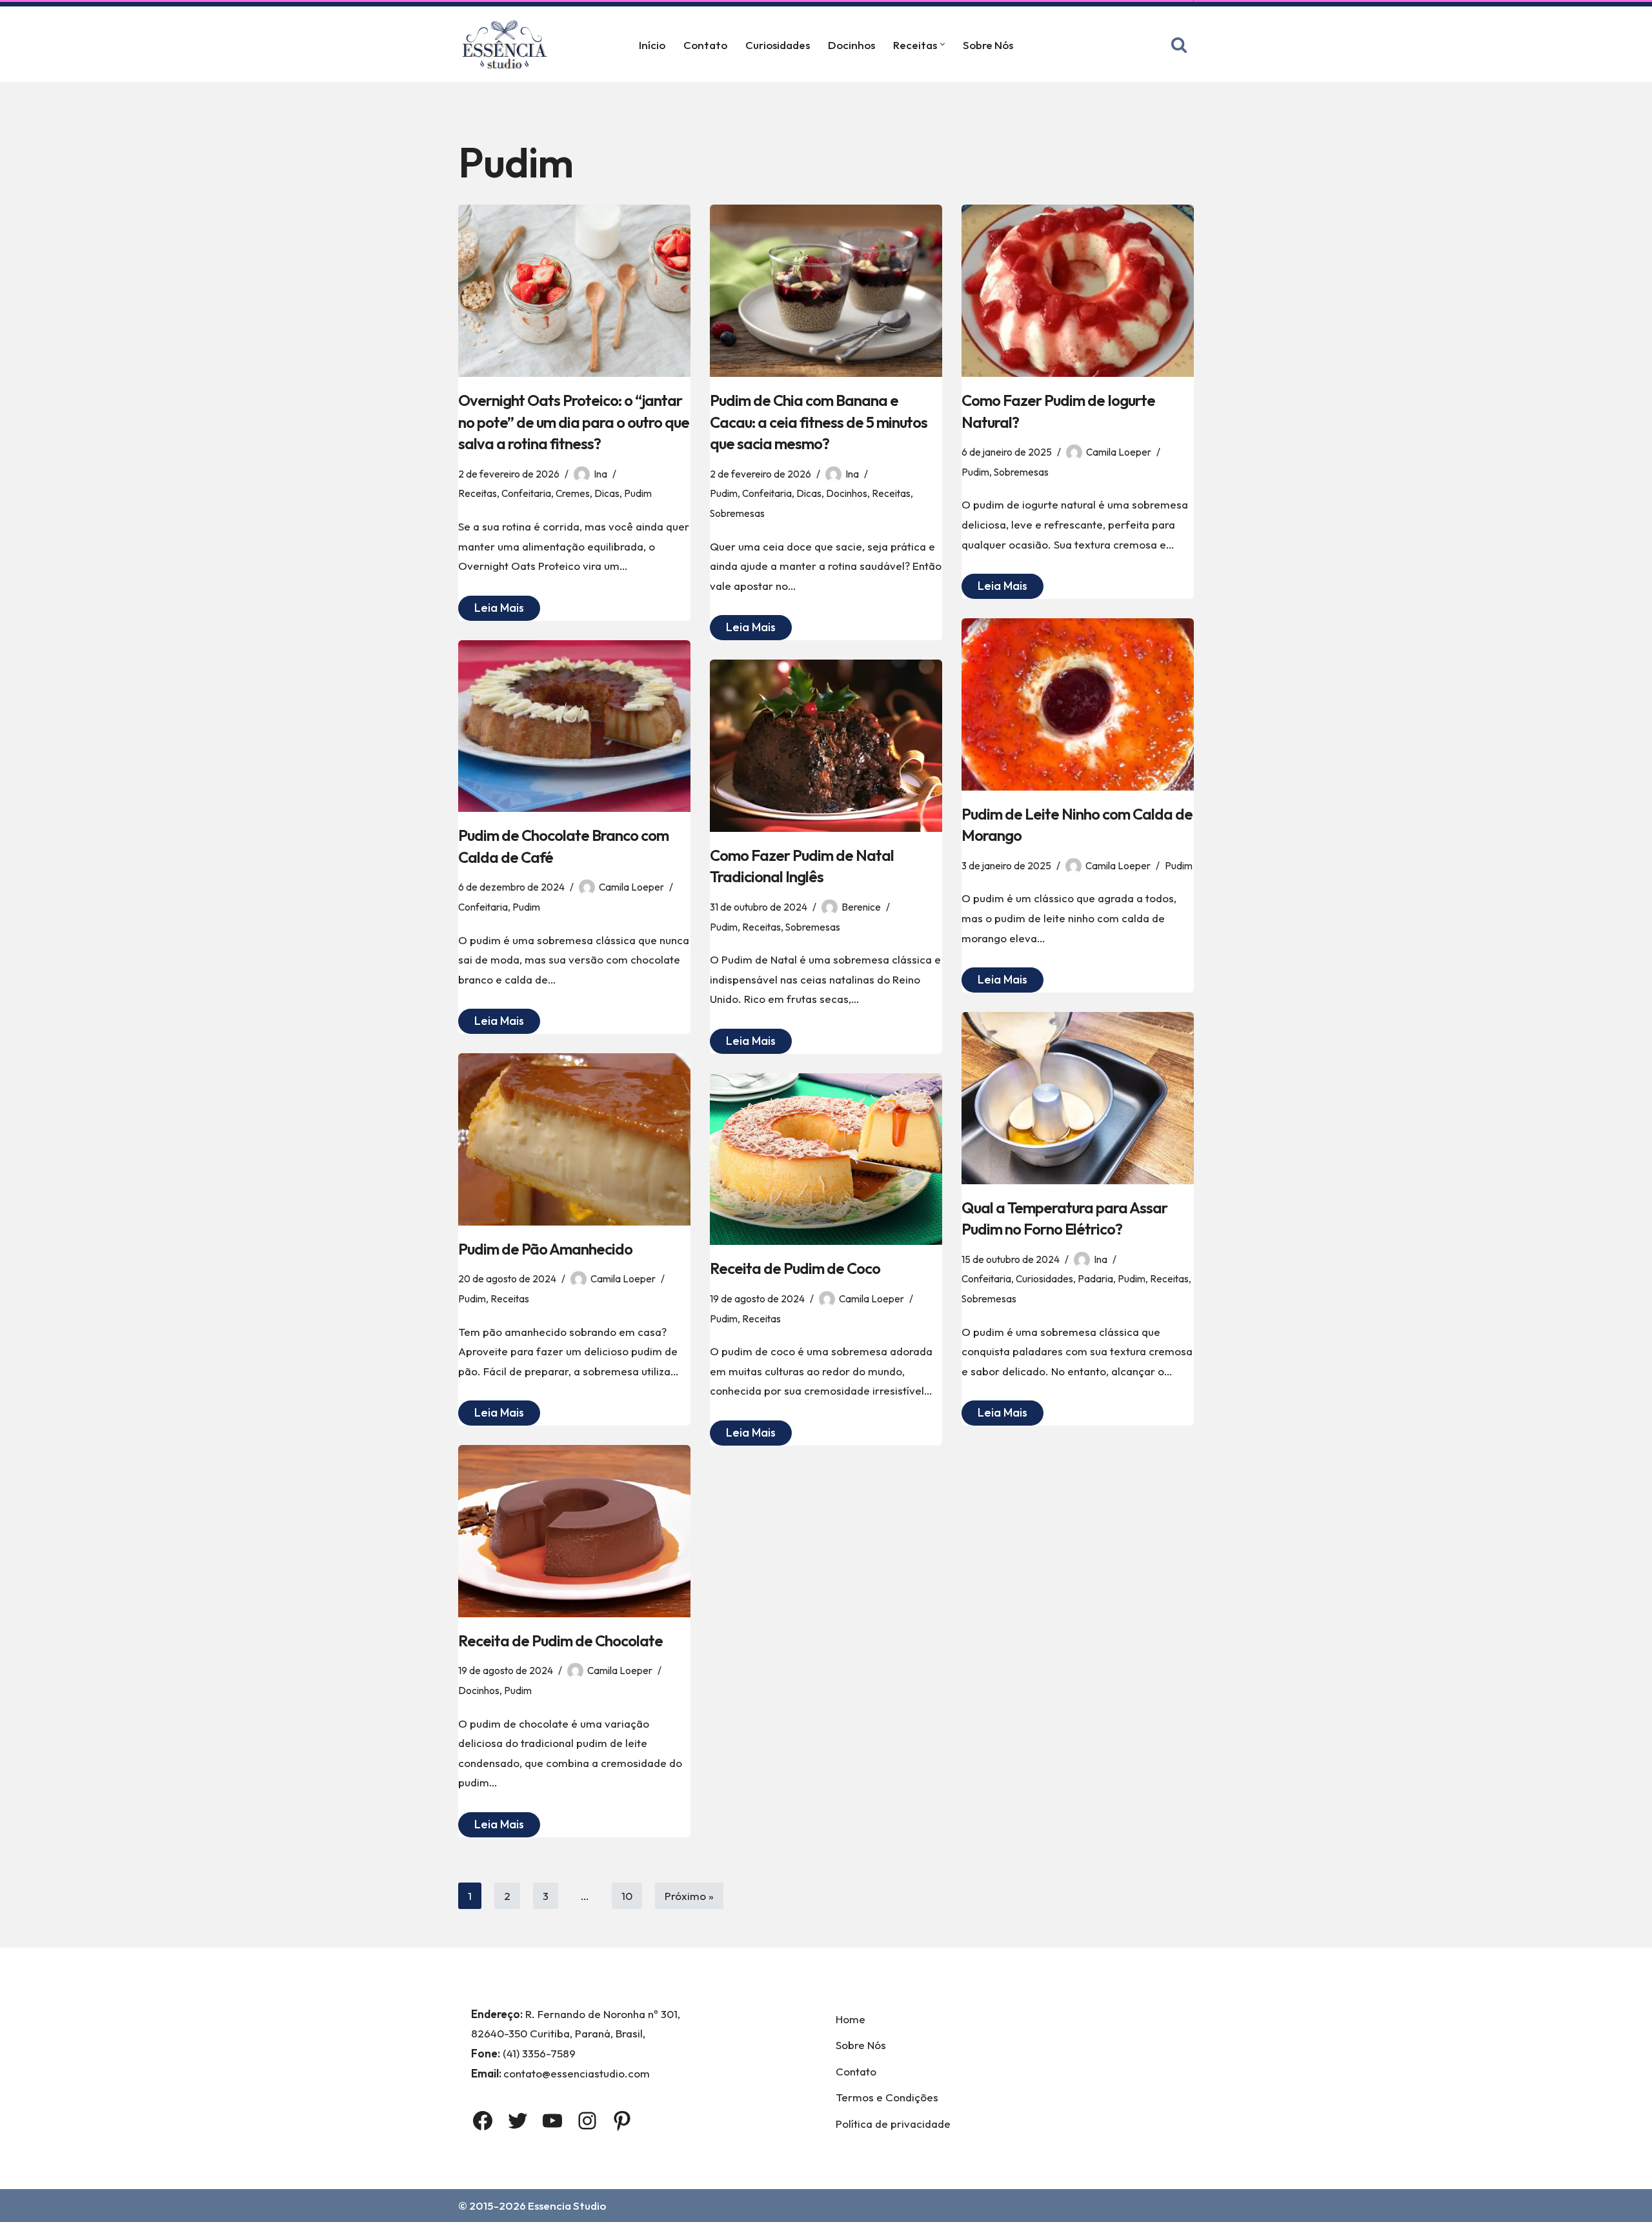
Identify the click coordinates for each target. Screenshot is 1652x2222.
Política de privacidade (893, 2124)
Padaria (1095, 1279)
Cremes (573, 493)
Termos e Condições (887, 2097)
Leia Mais (491, 610)
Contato (705, 45)
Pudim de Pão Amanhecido (545, 1249)
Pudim (638, 493)
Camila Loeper (1119, 452)
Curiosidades (778, 45)
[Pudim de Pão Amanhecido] (574, 1139)
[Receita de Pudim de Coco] (826, 1159)
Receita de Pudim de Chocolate (560, 1641)
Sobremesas (737, 513)
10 (627, 1896)
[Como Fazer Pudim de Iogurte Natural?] (1078, 291)
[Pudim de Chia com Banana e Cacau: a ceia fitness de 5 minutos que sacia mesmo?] (826, 291)
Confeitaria (526, 493)
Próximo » (689, 1896)
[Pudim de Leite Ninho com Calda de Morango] (1078, 704)
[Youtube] (552, 2121)
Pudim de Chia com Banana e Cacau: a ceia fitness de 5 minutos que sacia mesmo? (819, 422)
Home (851, 2019)
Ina (600, 474)
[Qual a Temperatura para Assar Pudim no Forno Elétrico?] (1078, 1098)
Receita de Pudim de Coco (795, 1268)
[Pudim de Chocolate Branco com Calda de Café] (574, 726)
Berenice (861, 907)
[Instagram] (587, 2121)
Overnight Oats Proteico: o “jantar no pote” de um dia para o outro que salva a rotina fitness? (574, 422)
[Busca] (1179, 45)
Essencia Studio (567, 2206)
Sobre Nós (988, 45)
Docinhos (851, 45)
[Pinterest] (622, 2121)
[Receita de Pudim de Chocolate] (574, 1531)
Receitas (478, 493)
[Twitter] (518, 2121)
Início (652, 45)
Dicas (607, 493)
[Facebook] (483, 2121)
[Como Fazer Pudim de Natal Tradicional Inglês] (826, 746)
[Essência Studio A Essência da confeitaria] (508, 44)
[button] (942, 44)
